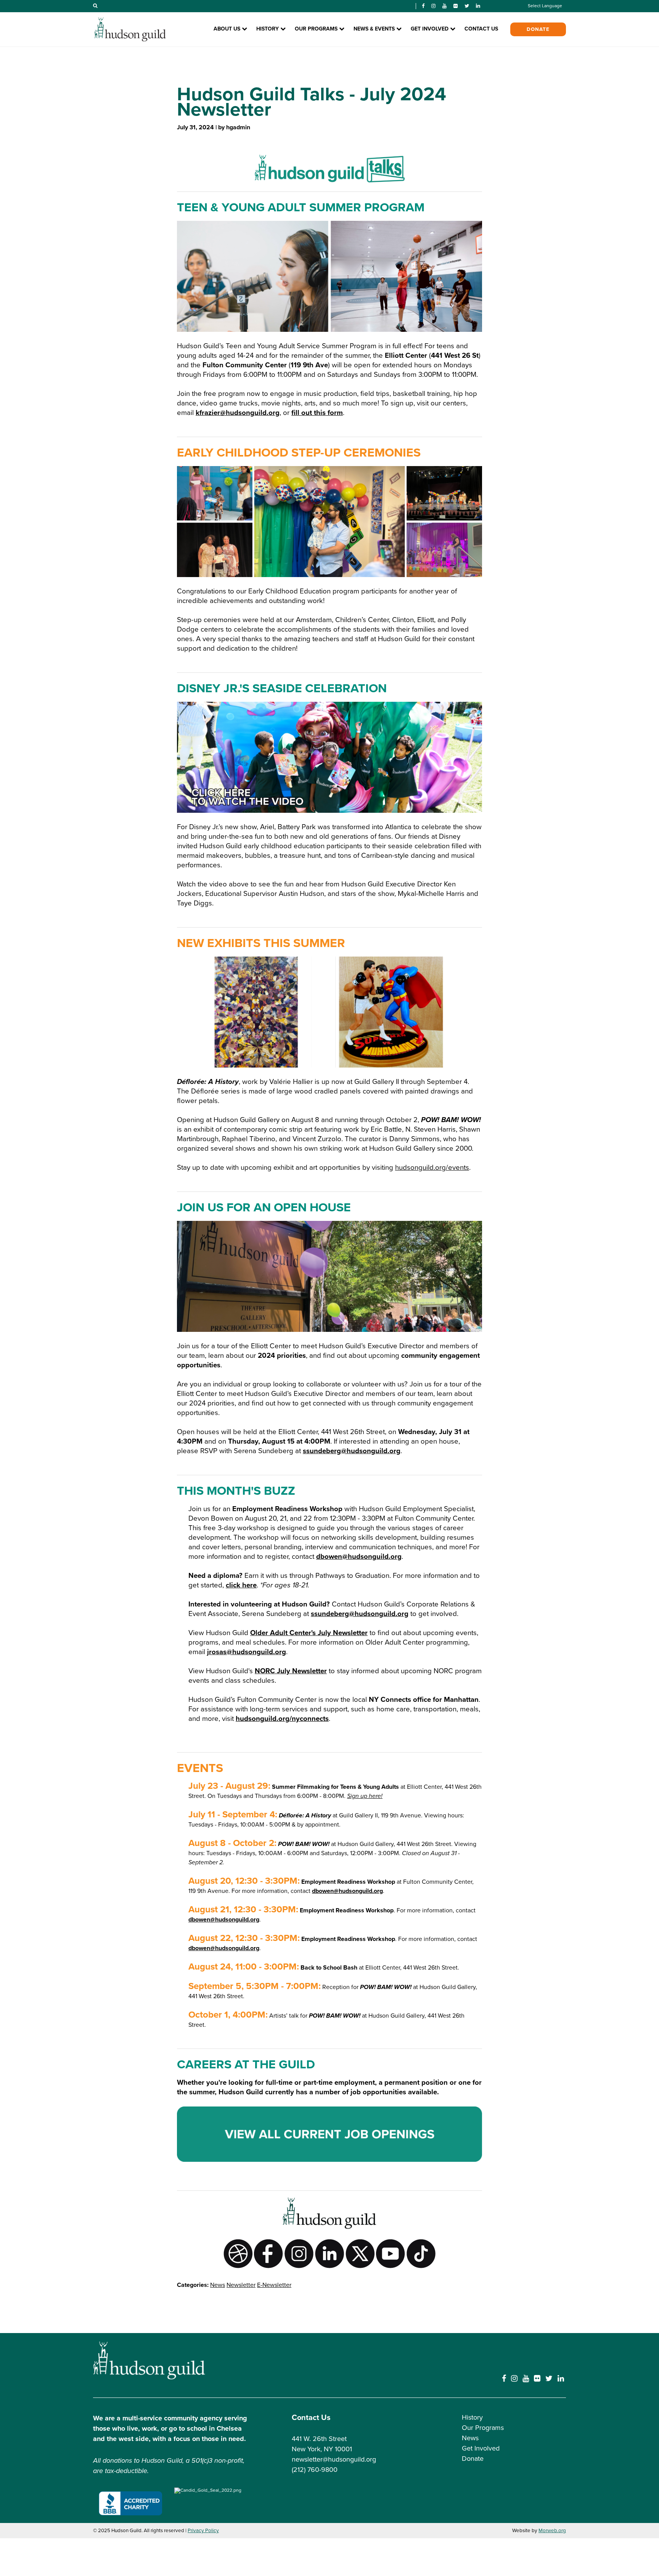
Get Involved (481, 2448)
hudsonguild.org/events (432, 1167)
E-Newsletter (274, 2285)
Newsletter (241, 2285)
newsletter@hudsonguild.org (334, 2459)
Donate (538, 29)
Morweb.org (552, 2531)
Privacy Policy (203, 2531)
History (472, 2417)
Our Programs (483, 2428)
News (218, 2285)
